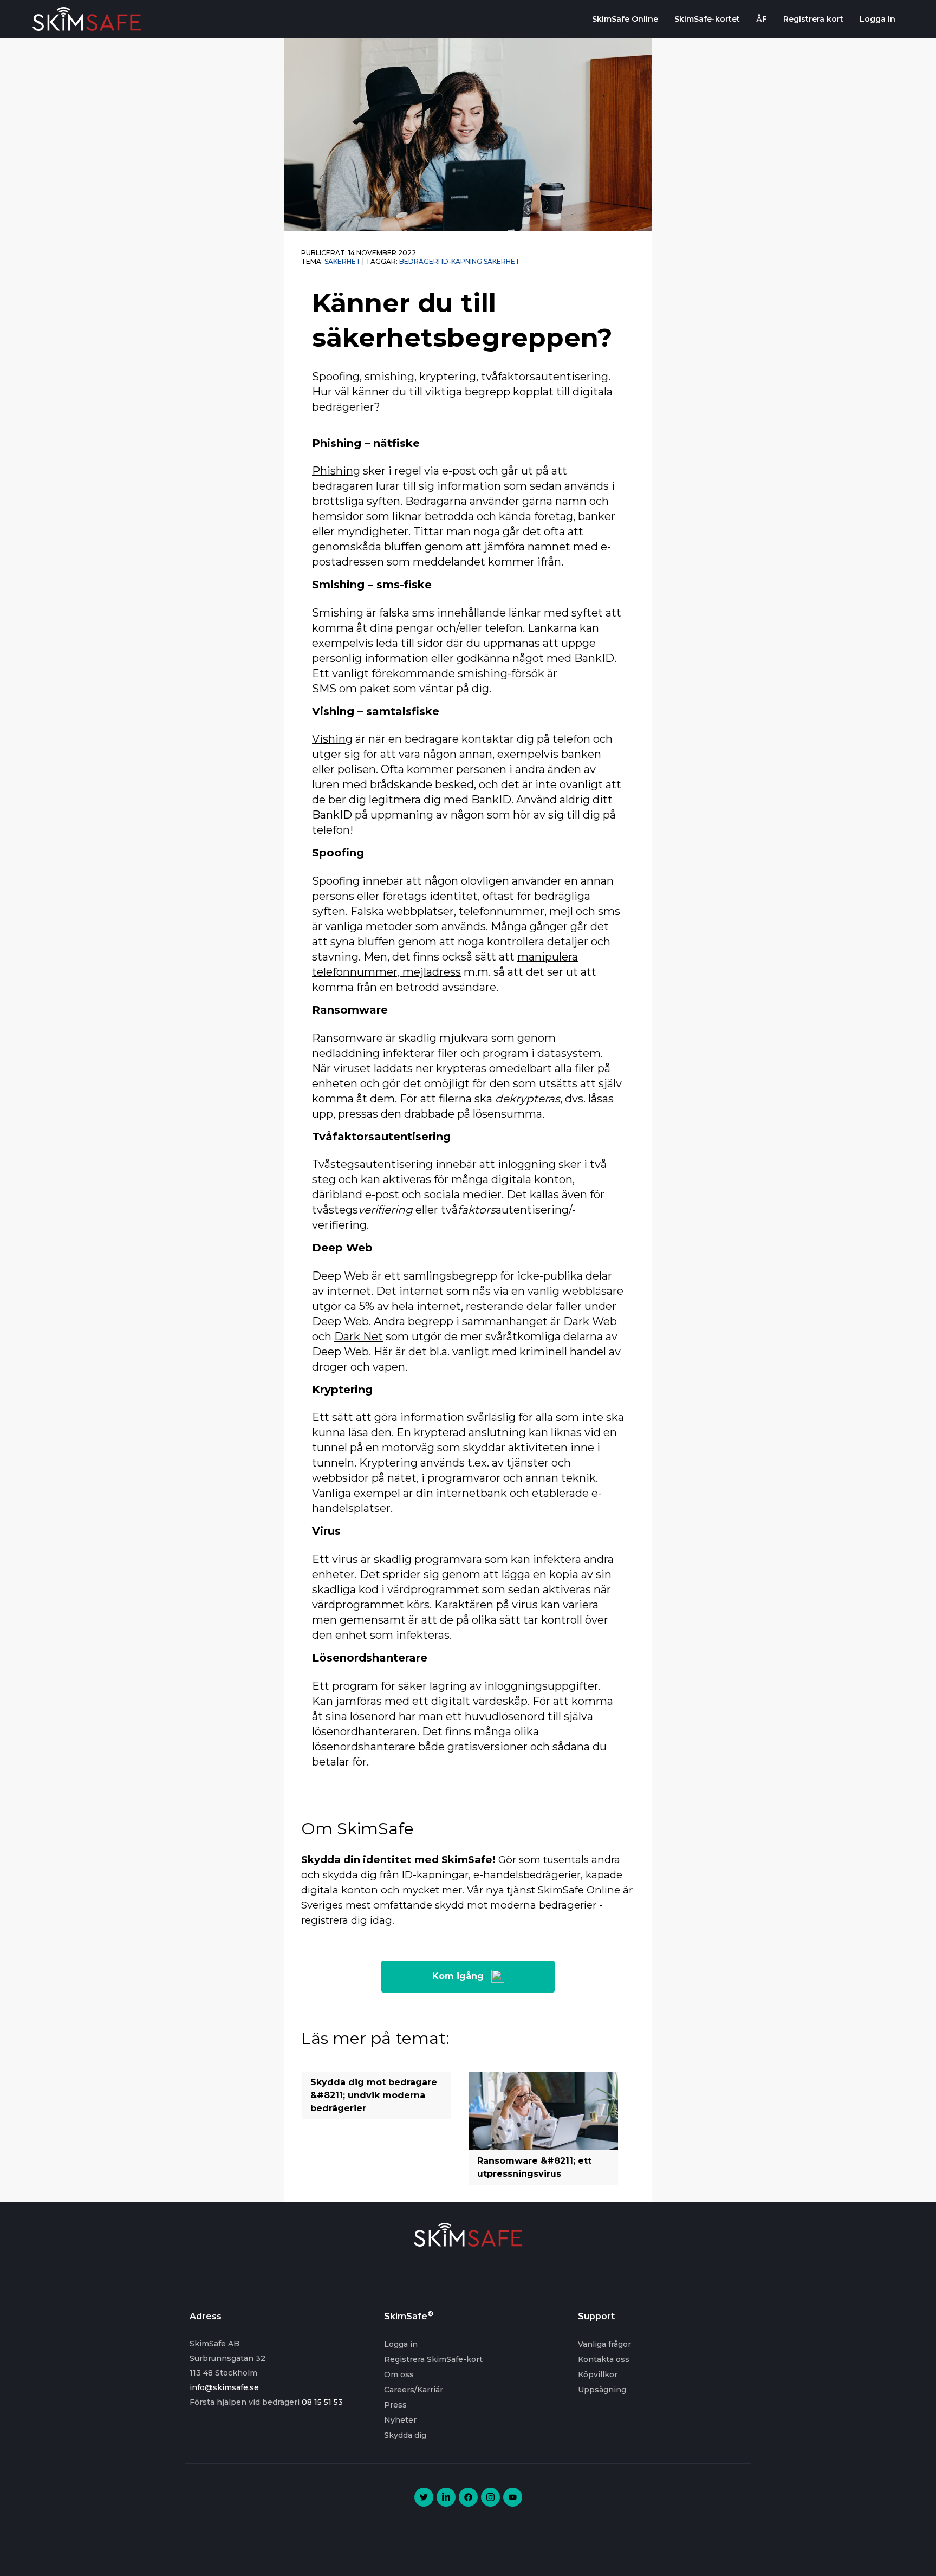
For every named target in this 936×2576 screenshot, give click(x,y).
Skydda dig (405, 2435)
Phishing (336, 471)
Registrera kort (813, 19)
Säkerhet (343, 261)
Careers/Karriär (414, 2390)
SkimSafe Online (625, 19)
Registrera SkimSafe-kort (433, 2359)
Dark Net (359, 1336)
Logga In (877, 19)
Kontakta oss (604, 2359)
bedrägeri (420, 261)
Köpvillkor (598, 2374)
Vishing (332, 739)
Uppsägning (602, 2390)
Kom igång (458, 1976)
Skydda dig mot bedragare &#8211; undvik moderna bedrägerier (374, 2095)
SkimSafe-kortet (707, 19)
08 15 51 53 (322, 2402)
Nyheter (400, 2420)
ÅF (762, 19)
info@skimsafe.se (224, 2387)
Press (395, 2405)
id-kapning (462, 261)
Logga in (401, 2344)
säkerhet (502, 261)
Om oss (399, 2374)
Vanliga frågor (604, 2344)
